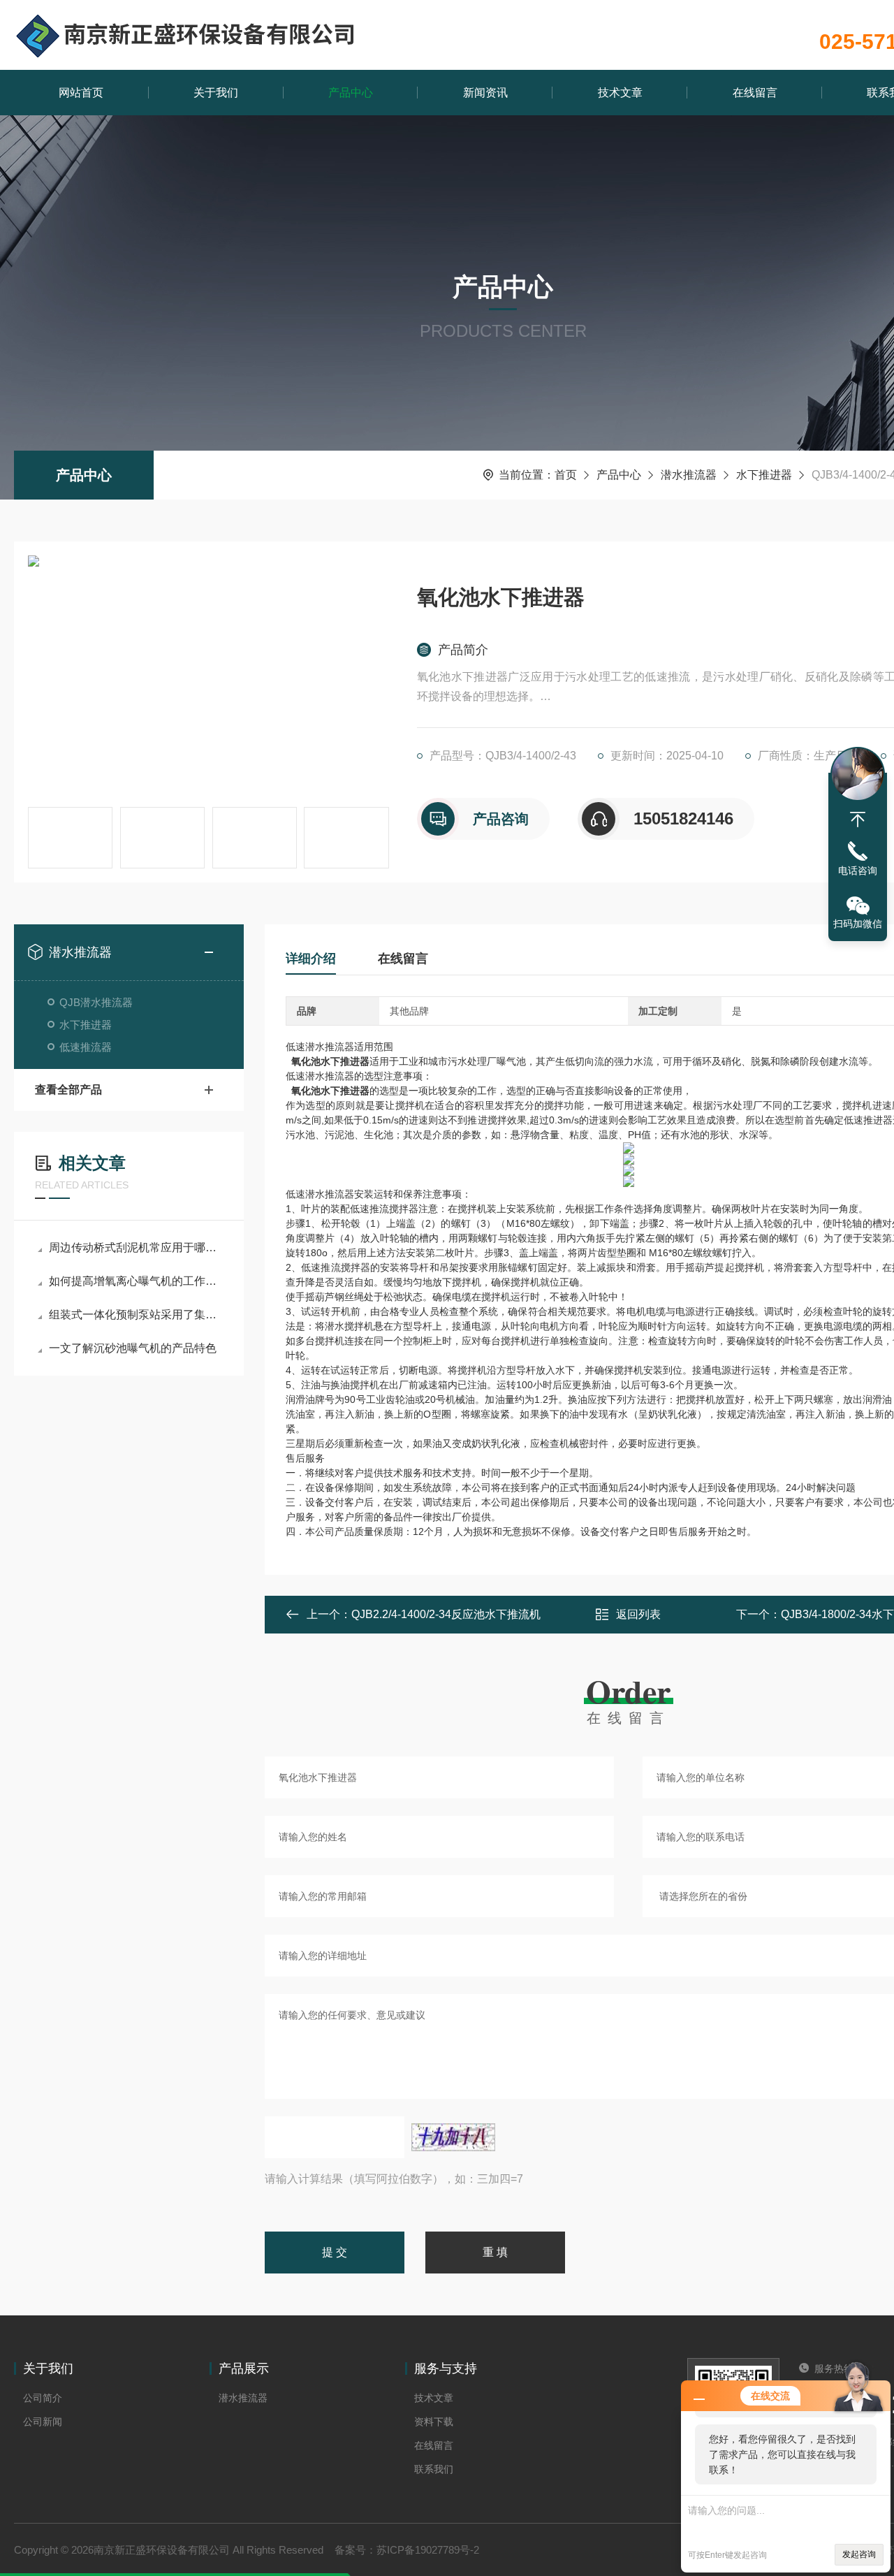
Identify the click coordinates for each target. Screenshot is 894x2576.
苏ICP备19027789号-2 (428, 2550)
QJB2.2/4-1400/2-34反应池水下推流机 (446, 1614)
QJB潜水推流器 (96, 1002)
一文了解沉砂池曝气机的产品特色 (133, 1348)
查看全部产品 (68, 1090)
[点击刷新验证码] (453, 2137)
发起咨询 (859, 2554)
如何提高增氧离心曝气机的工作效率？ (136, 1281)
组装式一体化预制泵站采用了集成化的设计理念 (136, 1315)
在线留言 (755, 93)
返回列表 (638, 1614)
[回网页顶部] (858, 820)
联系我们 (434, 2469)
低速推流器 (86, 1047)
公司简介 (43, 2398)
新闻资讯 (485, 93)
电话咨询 (858, 871)
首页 (566, 475)
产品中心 (351, 93)
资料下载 (434, 2422)
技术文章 (620, 93)
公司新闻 (43, 2422)
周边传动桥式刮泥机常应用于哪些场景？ (136, 1247)
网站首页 (81, 93)
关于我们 (216, 93)
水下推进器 (764, 475)
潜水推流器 (689, 475)
